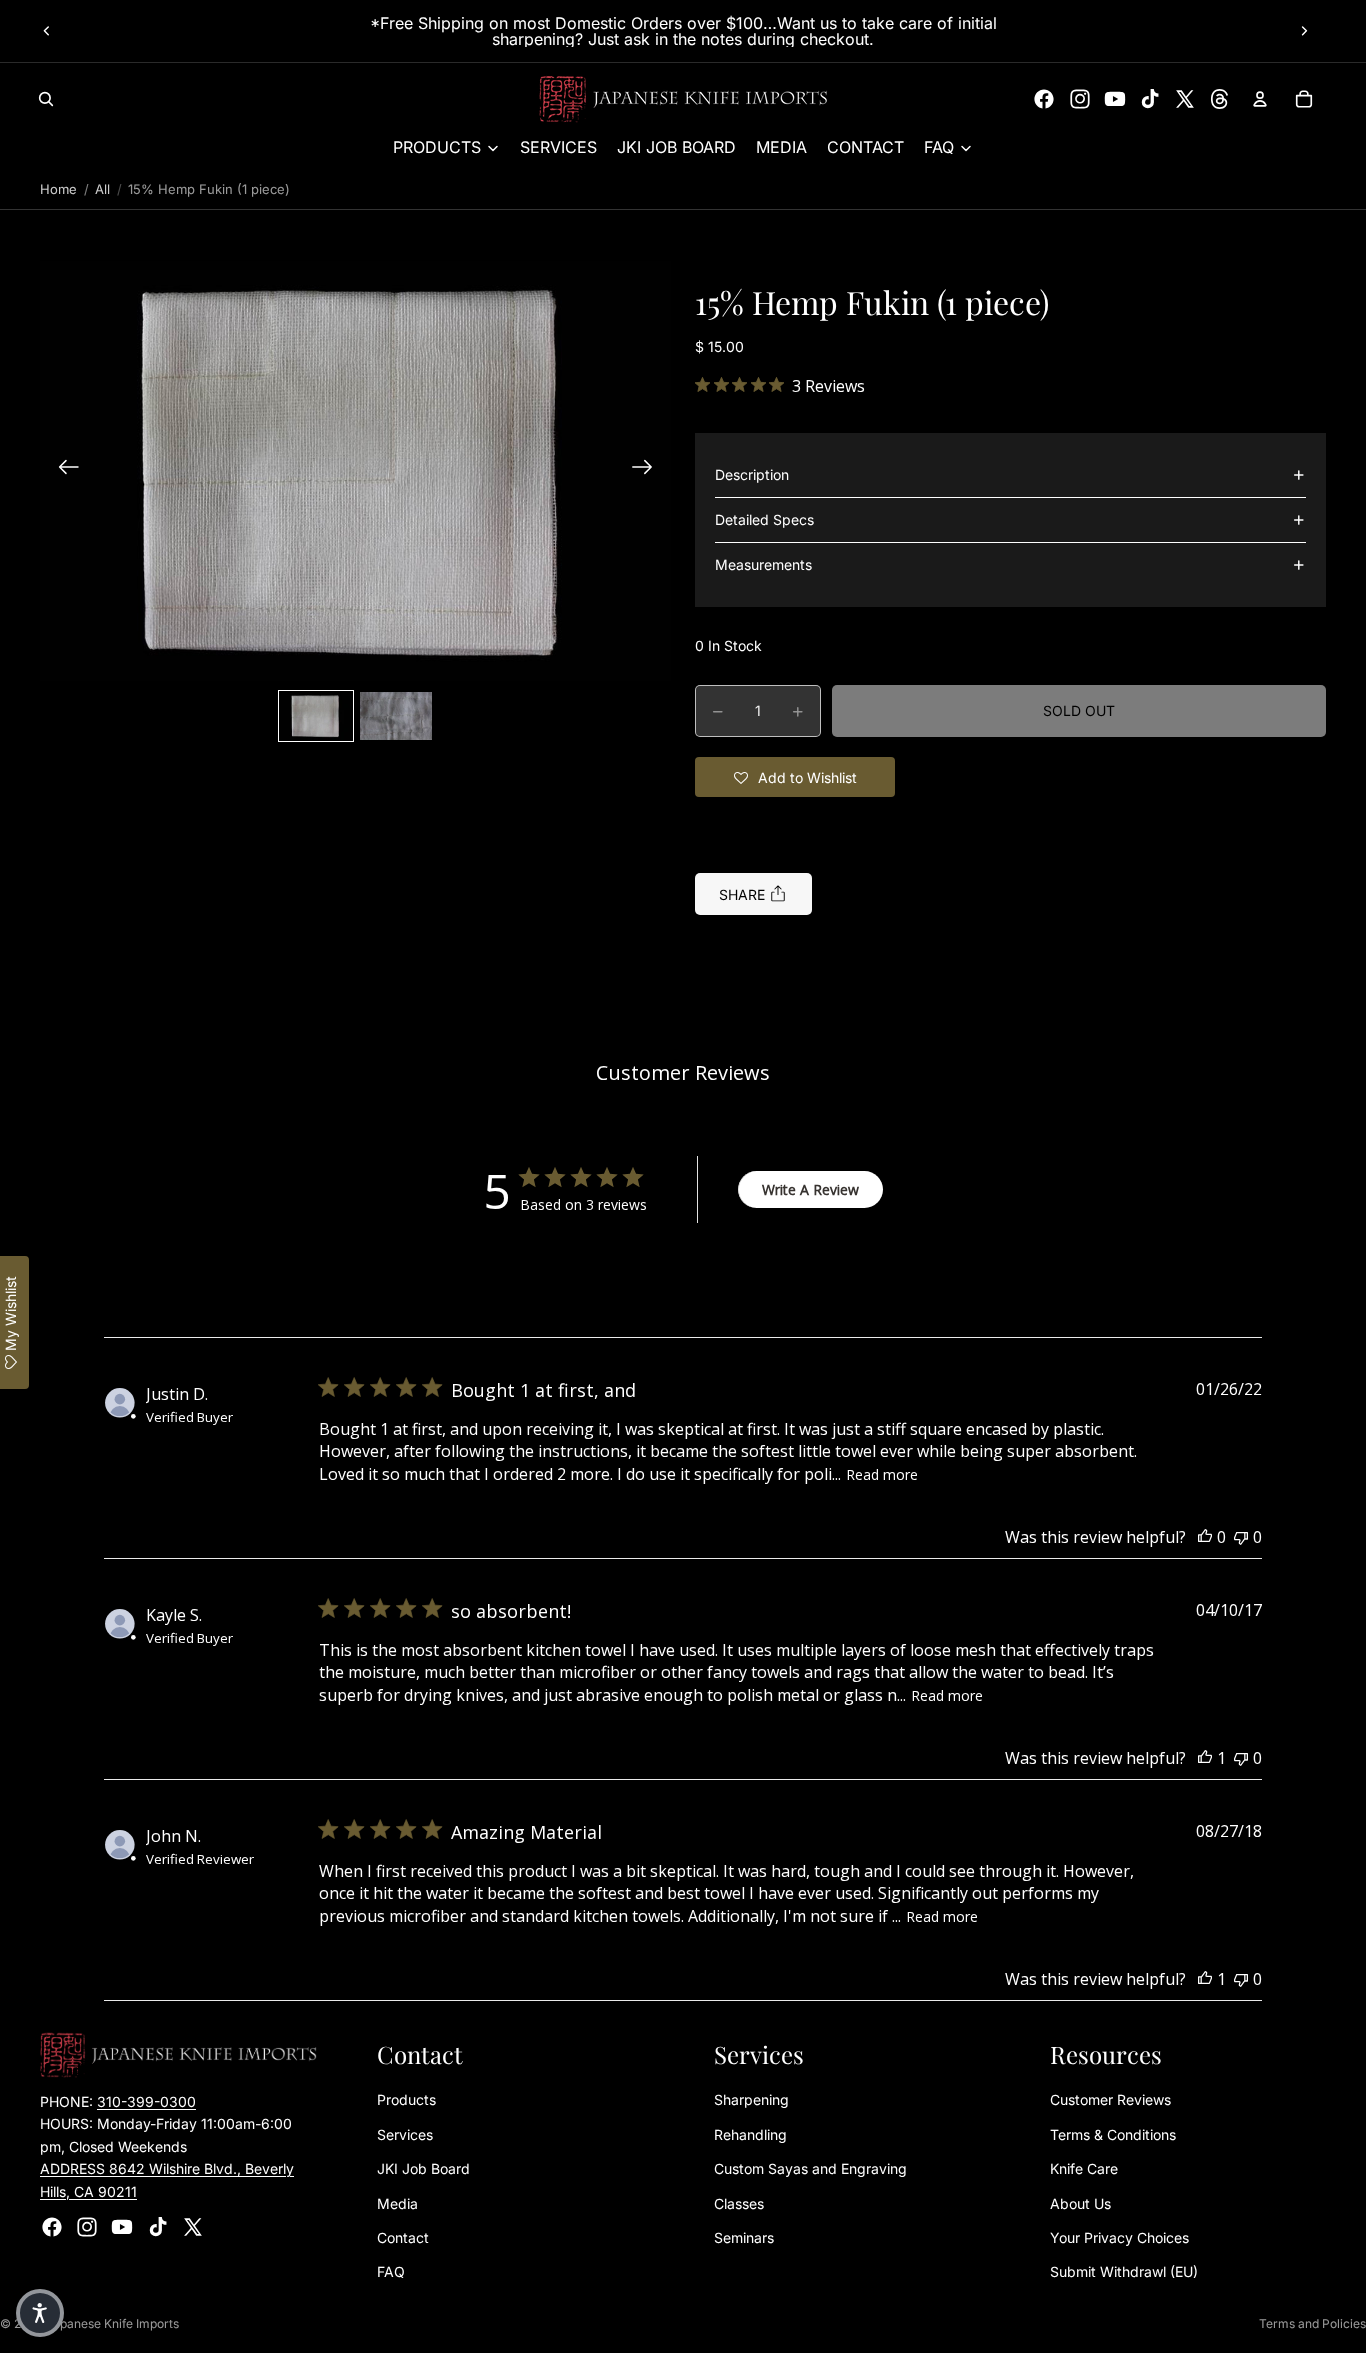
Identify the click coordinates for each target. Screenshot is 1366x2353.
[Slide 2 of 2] (396, 716)
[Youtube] (1115, 99)
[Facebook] (1044, 99)
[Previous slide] (47, 31)
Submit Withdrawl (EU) (1124, 2272)
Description (752, 474)
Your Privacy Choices (1119, 2237)
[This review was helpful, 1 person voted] (1205, 1758)
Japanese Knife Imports (112, 2323)
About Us (1080, 2203)
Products (406, 2100)
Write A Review (810, 1189)
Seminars (744, 2237)
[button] (355, 470)
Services (405, 2134)
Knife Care (1084, 2169)
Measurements (763, 564)
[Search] (46, 99)
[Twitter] (1185, 99)
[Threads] (1220, 99)
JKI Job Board (423, 2169)
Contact (403, 2237)
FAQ (391, 2272)
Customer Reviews (1110, 2100)
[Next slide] (1304, 31)
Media (397, 2203)
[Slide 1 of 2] (316, 716)
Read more (882, 1474)
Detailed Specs (764, 519)
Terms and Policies (1312, 2323)
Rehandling (750, 2134)
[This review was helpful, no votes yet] (1205, 1537)
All (102, 189)
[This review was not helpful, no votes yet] (1241, 1537)
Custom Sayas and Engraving (810, 2169)
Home (58, 189)
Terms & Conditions (1113, 2134)
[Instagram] (1080, 99)
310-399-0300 (146, 2101)
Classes (739, 2203)
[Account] (1260, 99)
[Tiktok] (1150, 99)
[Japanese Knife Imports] (683, 99)
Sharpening (751, 2100)
